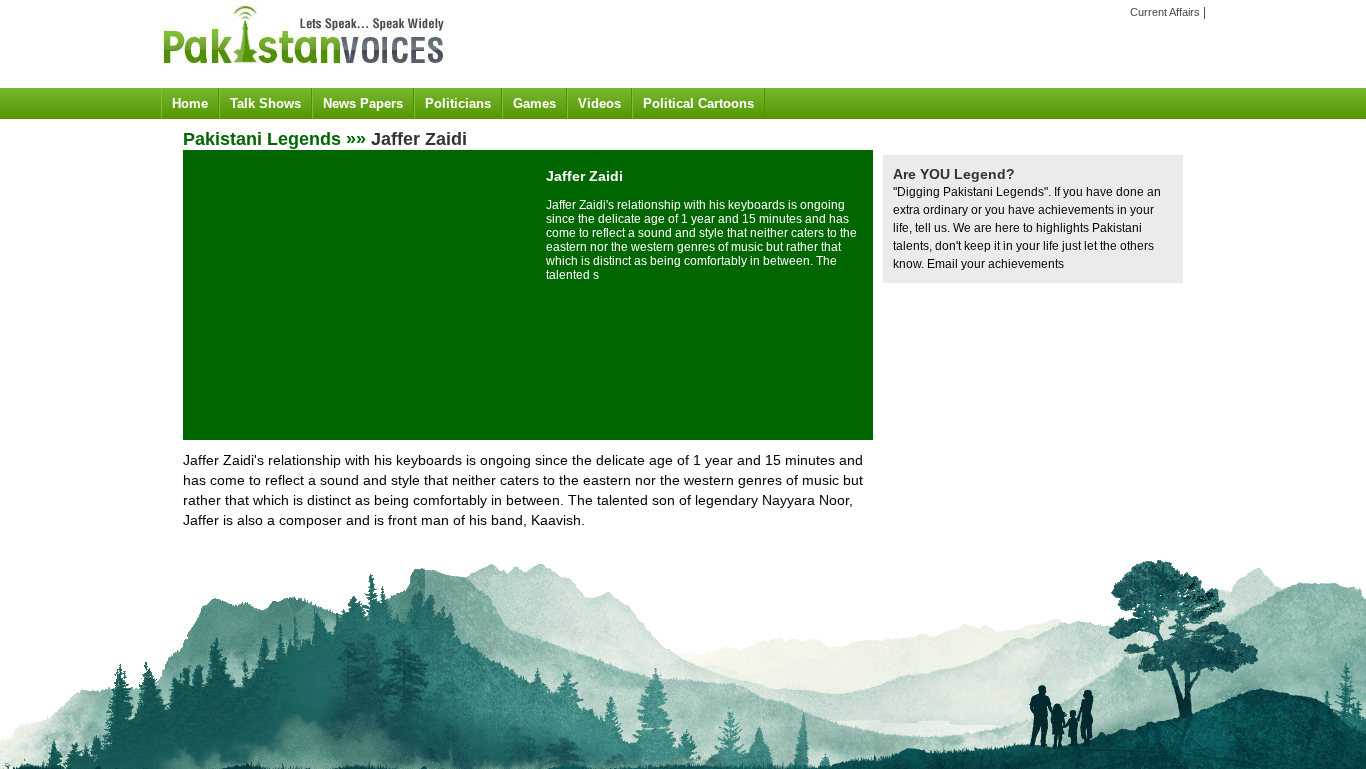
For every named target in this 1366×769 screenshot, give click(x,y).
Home (190, 103)
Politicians (458, 103)
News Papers (363, 103)
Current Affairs (1165, 12)
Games (534, 103)
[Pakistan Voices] (303, 71)
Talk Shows (265, 103)
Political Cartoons (698, 103)
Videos (599, 103)
